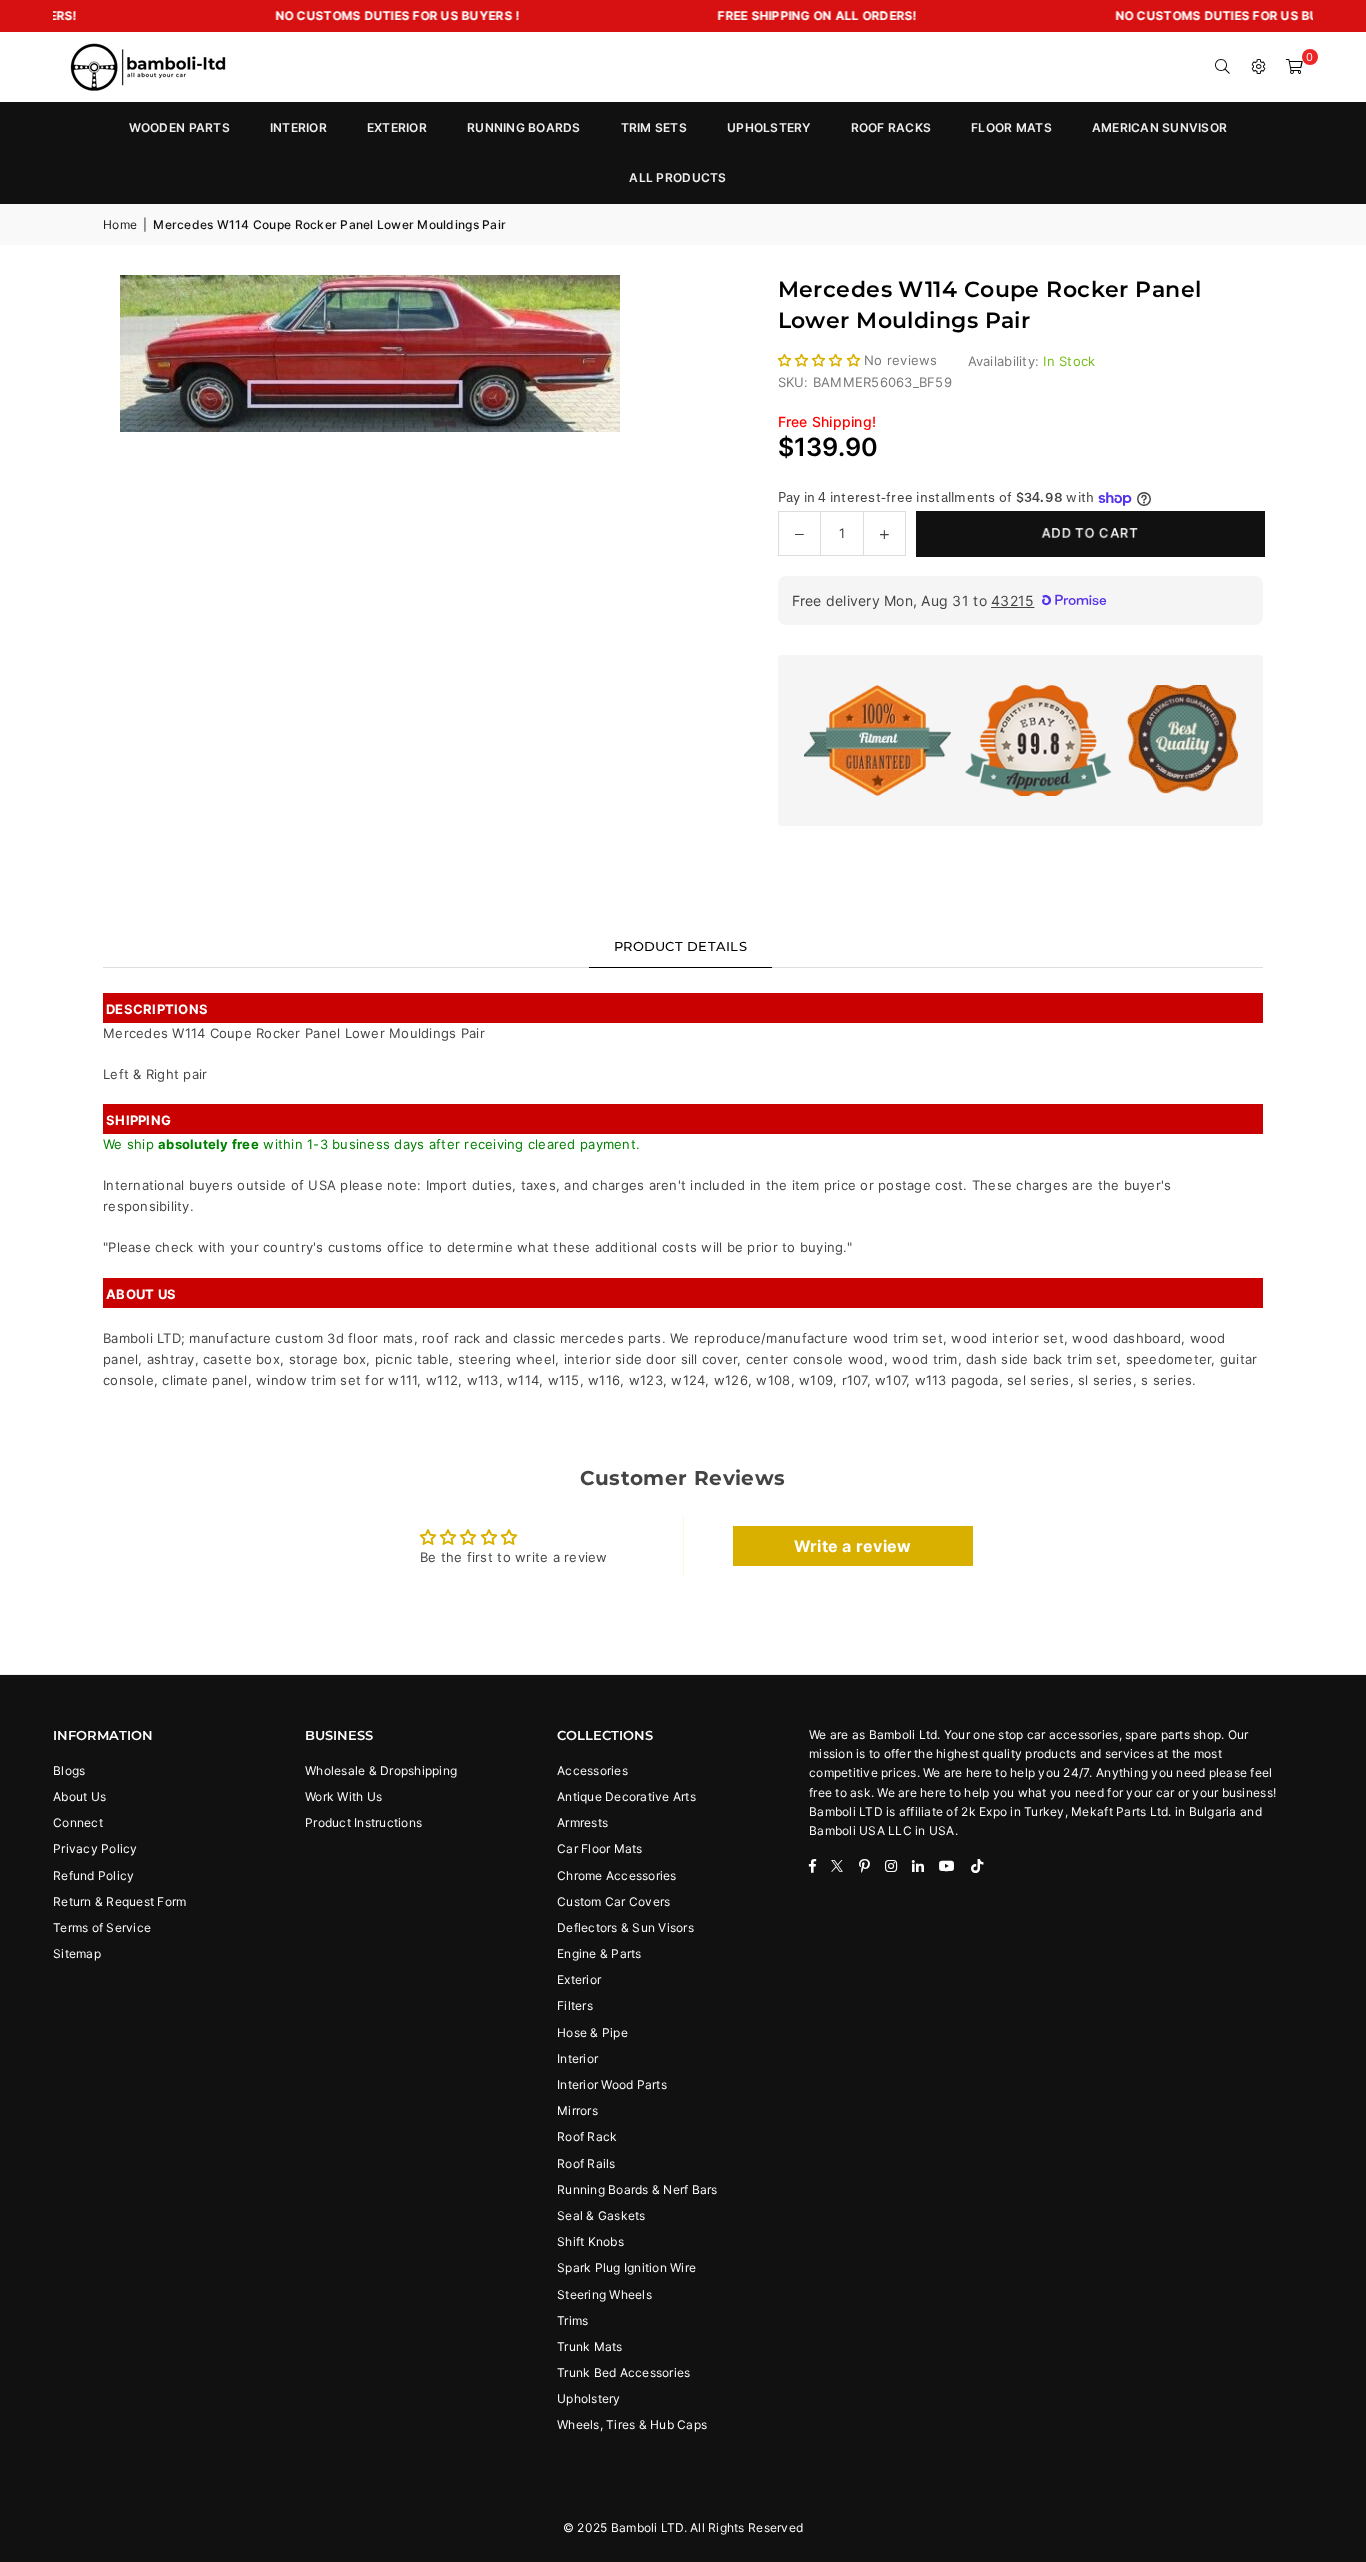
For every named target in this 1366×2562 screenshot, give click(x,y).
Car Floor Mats (600, 1848)
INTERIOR (298, 127)
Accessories (592, 1770)
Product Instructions (363, 1822)
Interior (577, 2058)
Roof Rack (587, 2136)
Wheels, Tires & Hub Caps (632, 2424)
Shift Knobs (590, 2241)
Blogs (69, 1770)
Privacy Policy (95, 1848)
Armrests (582, 1822)
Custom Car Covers (613, 1901)
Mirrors (577, 2110)
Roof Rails (586, 2163)
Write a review (853, 1546)
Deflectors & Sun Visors (625, 1927)
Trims (572, 2320)
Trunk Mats (590, 2346)
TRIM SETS (654, 127)
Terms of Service (102, 1927)
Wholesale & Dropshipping (381, 1770)
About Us (79, 1796)
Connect (78, 1822)
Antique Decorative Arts (626, 1796)
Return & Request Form (119, 1901)
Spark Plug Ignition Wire (626, 2267)
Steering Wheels (604, 2294)
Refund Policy (93, 1875)
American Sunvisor (1159, 127)
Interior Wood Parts (612, 2084)
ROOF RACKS (891, 127)
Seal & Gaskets (601, 2215)
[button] (1295, 67)
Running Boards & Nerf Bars (637, 2189)
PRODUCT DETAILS (680, 946)
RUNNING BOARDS (524, 127)
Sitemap (77, 1953)
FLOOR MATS (1011, 127)
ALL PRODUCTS (677, 177)
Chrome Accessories (617, 1875)
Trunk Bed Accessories (623, 2372)
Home (120, 224)
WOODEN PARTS (179, 127)
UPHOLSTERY (769, 127)
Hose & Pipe (592, 2032)
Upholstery (589, 2398)
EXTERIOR (397, 127)
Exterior (579, 1979)
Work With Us (343, 1796)
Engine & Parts (599, 1953)
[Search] (1223, 67)
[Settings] (1259, 67)
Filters (575, 2005)
